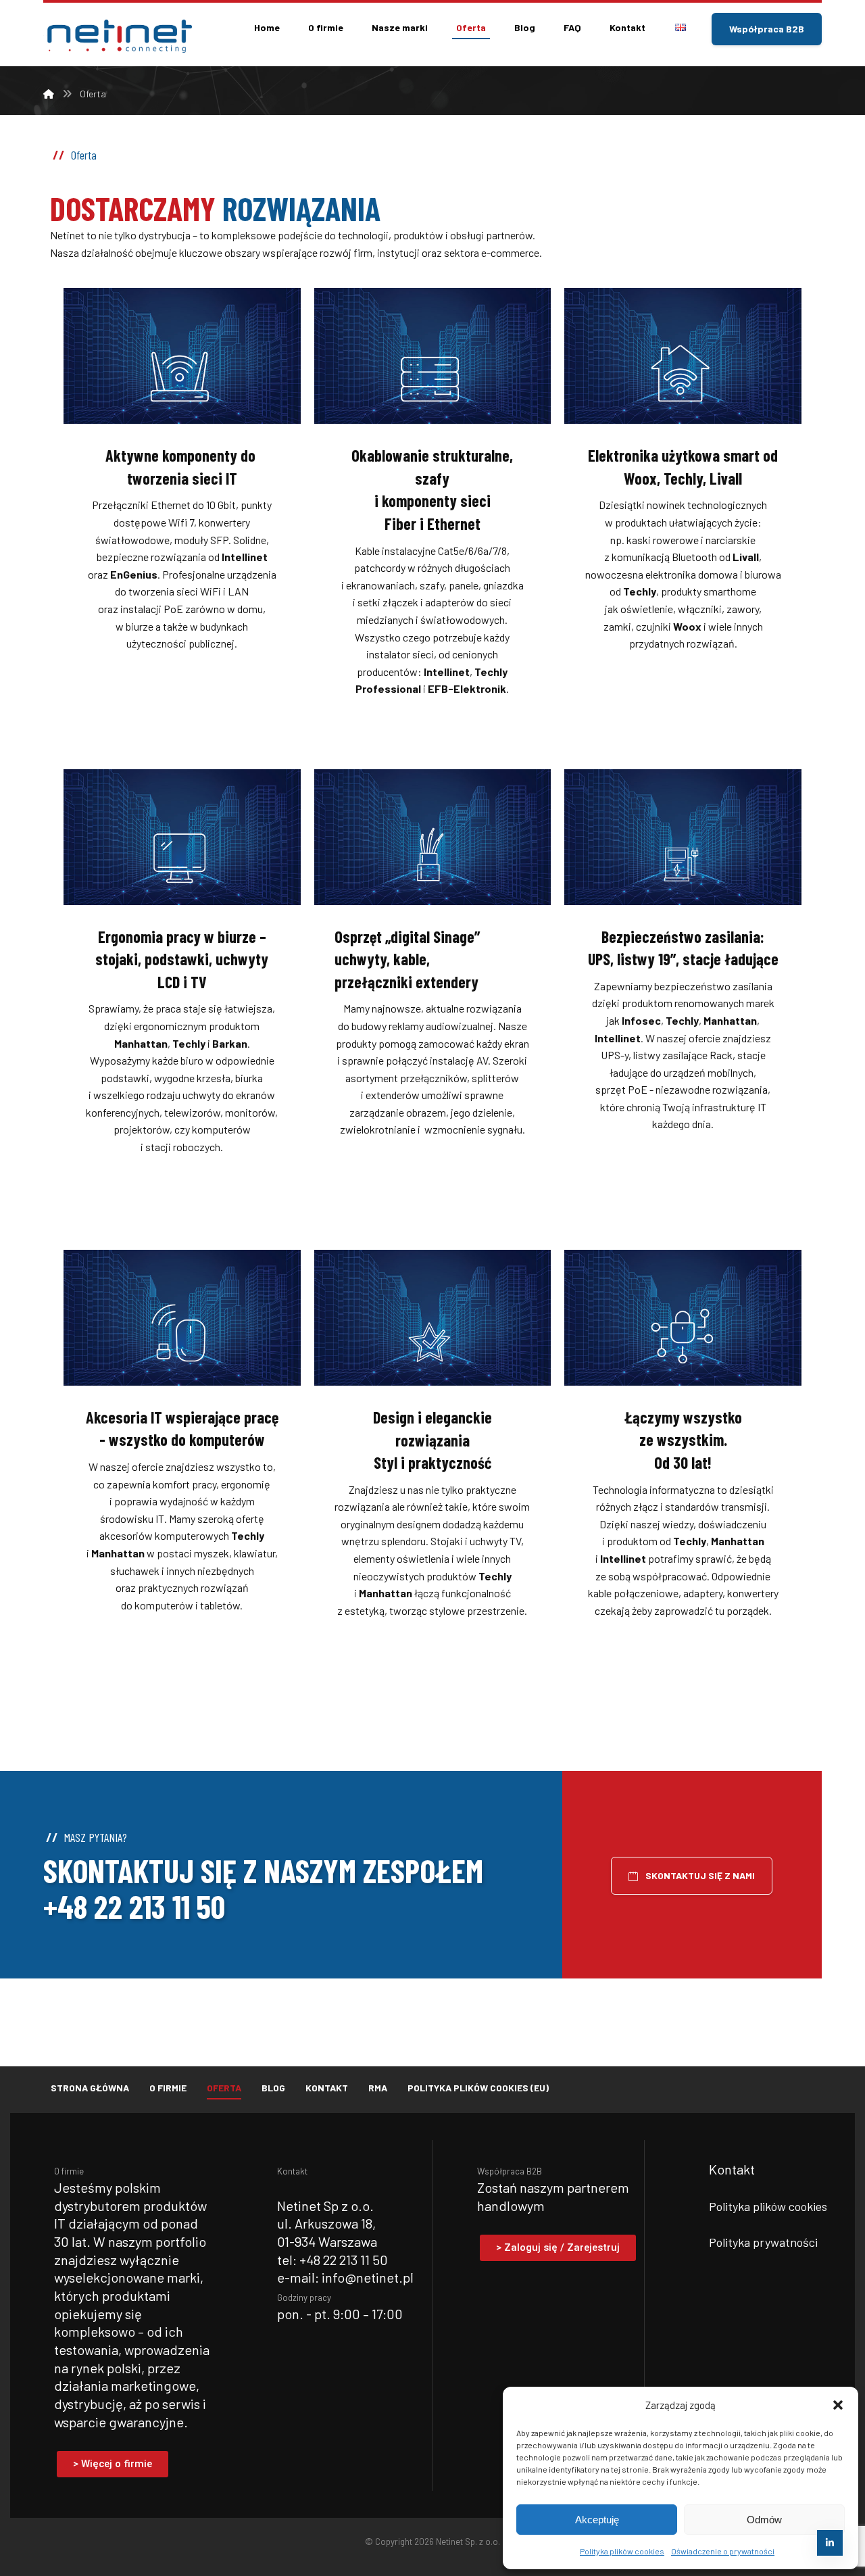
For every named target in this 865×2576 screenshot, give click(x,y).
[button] (838, 2405)
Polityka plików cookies (622, 2551)
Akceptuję (597, 2520)
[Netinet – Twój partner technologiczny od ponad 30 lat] (118, 36)
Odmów (764, 2520)
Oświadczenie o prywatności (723, 2551)
